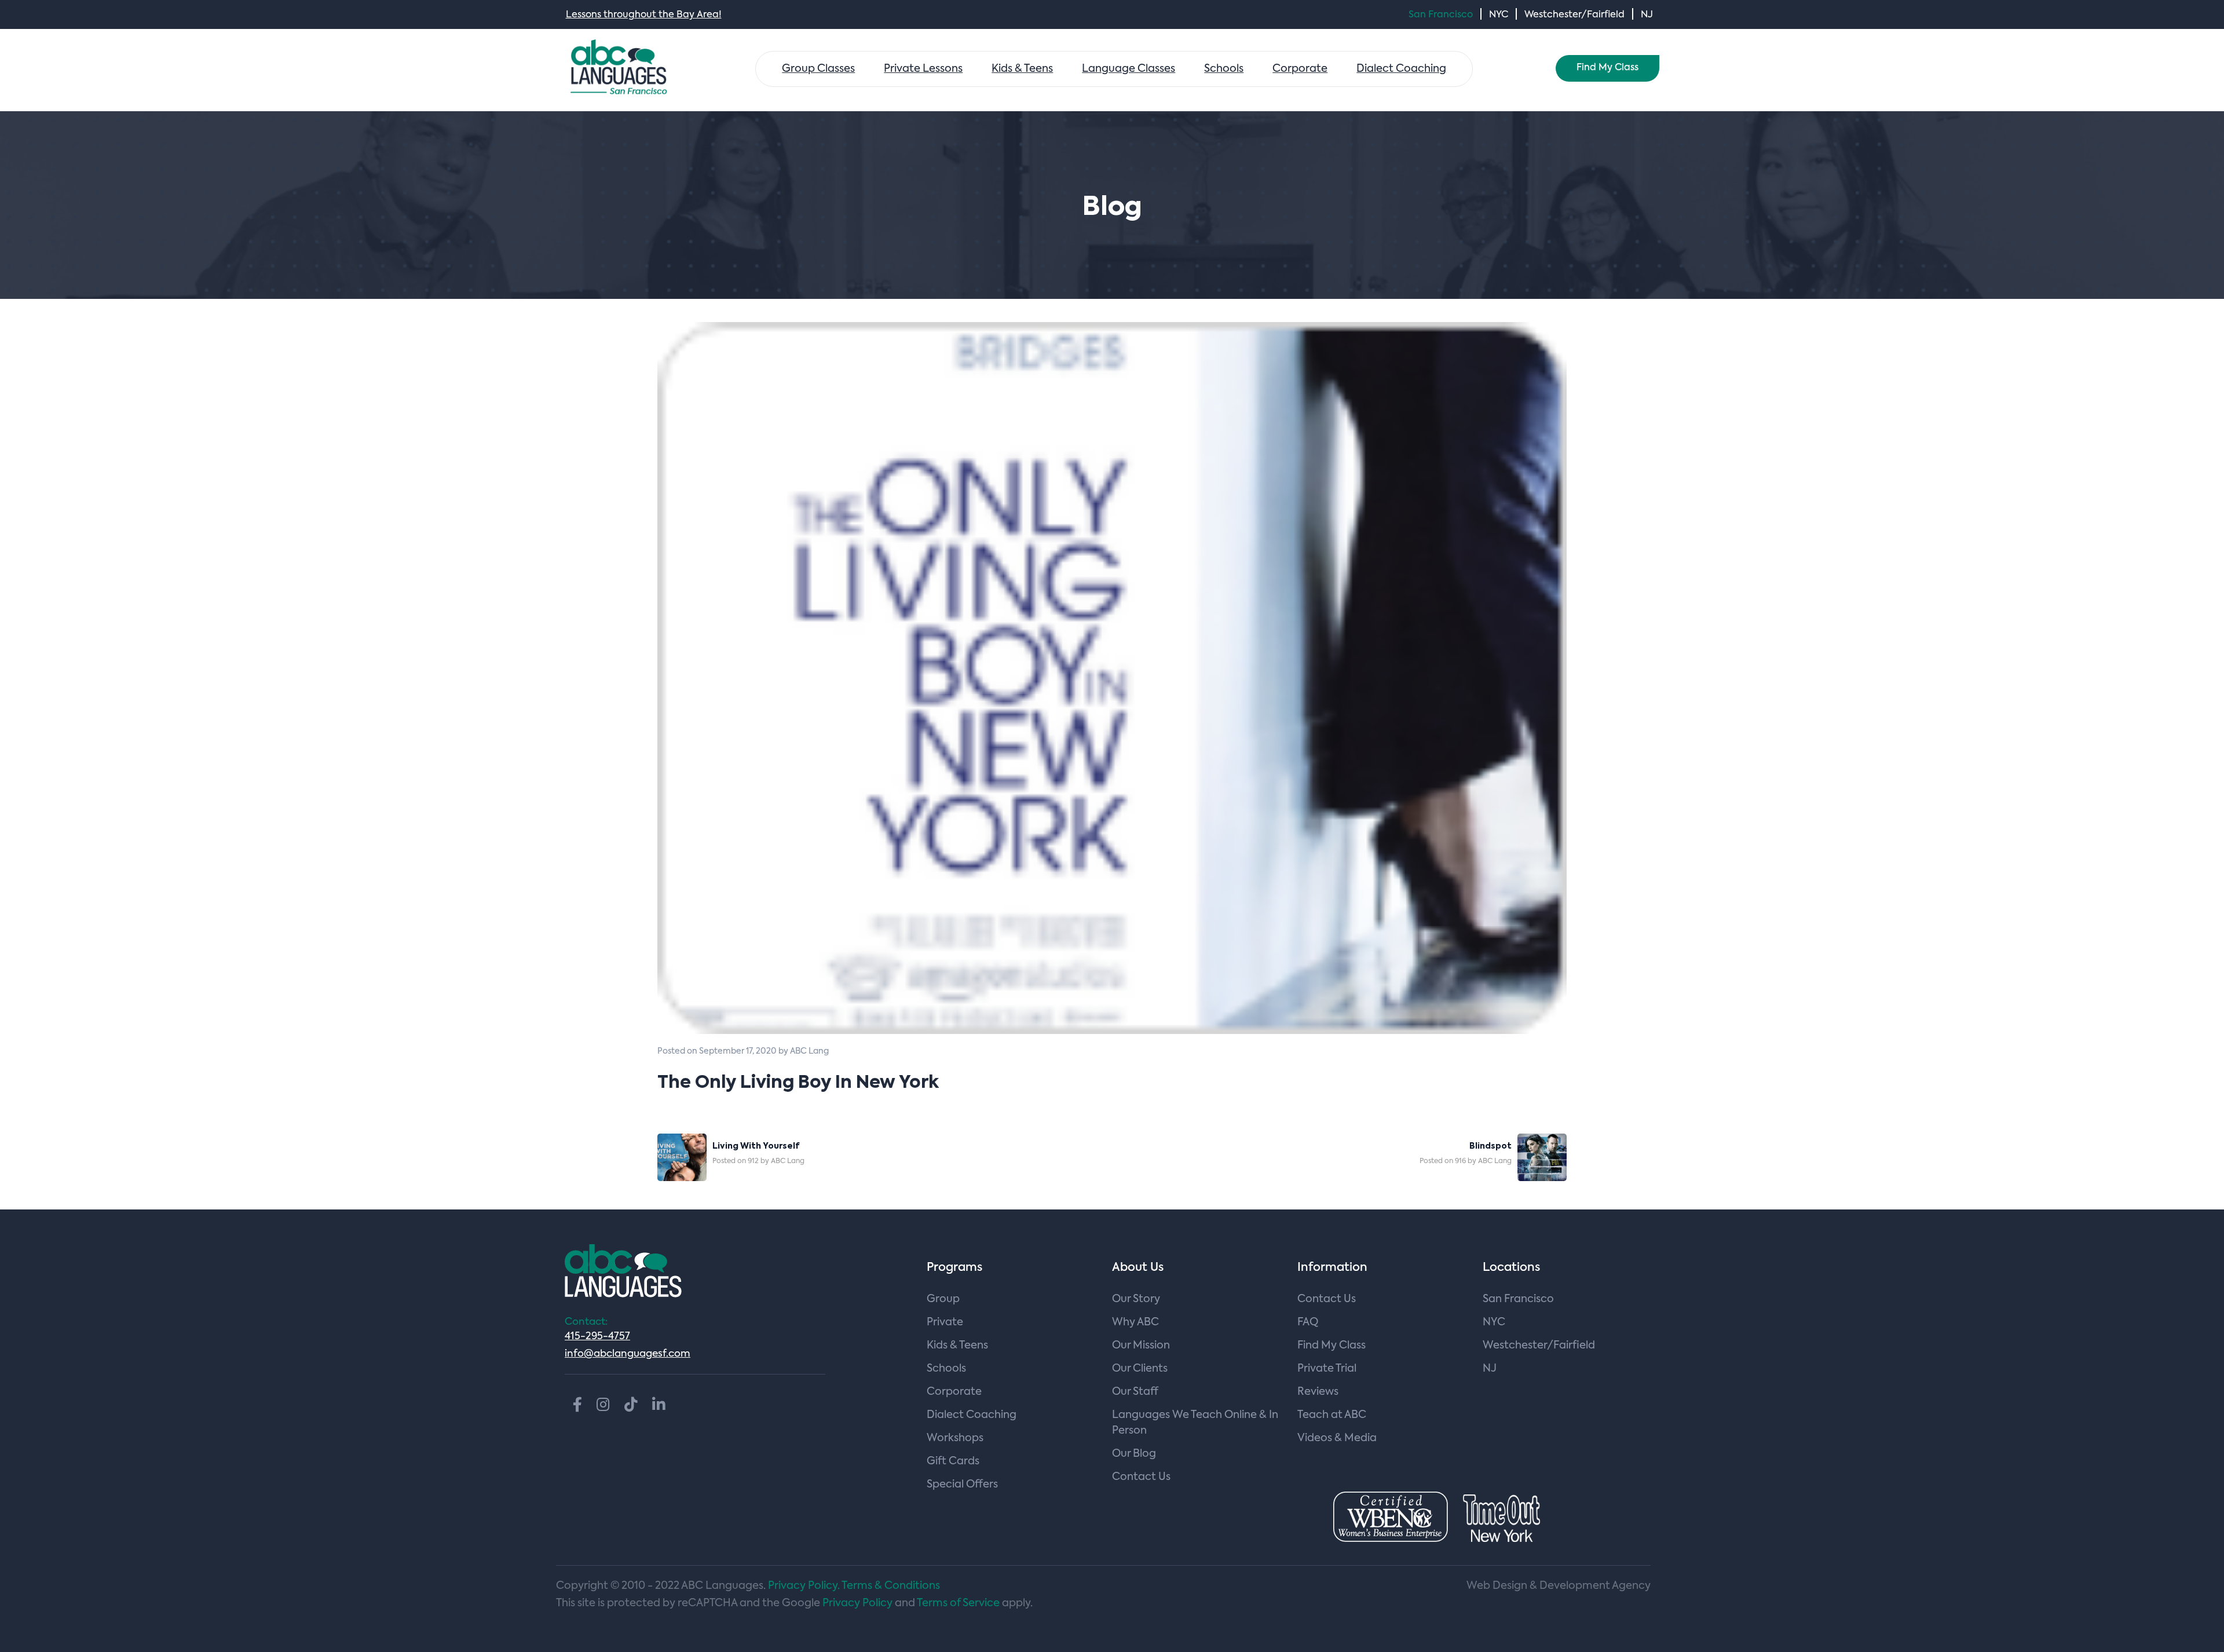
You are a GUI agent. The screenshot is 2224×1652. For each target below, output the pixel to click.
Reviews (1318, 1392)
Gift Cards (953, 1461)
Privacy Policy (857, 1603)
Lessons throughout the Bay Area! (644, 15)
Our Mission (1141, 1346)
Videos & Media (1337, 1438)
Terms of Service (958, 1603)
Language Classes (1129, 69)
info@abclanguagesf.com (628, 1354)
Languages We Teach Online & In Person (1195, 1423)
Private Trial (1327, 1369)
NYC (1499, 15)
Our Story (1136, 1299)
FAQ (1308, 1322)
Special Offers (962, 1485)
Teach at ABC (1332, 1415)
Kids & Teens (1022, 69)
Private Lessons (923, 69)
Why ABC (1135, 1322)
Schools (1224, 69)
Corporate (1300, 69)
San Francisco (1441, 15)
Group (943, 1299)
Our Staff (1135, 1392)
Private (945, 1322)
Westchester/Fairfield (1574, 15)
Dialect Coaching (1401, 69)
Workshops (955, 1438)
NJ (1647, 15)
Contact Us (1141, 1477)
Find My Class (1607, 68)
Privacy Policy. (804, 1586)
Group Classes (818, 69)
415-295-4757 (597, 1337)
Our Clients (1140, 1369)
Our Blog (1134, 1454)
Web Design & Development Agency (1559, 1586)
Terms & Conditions (891, 1586)
